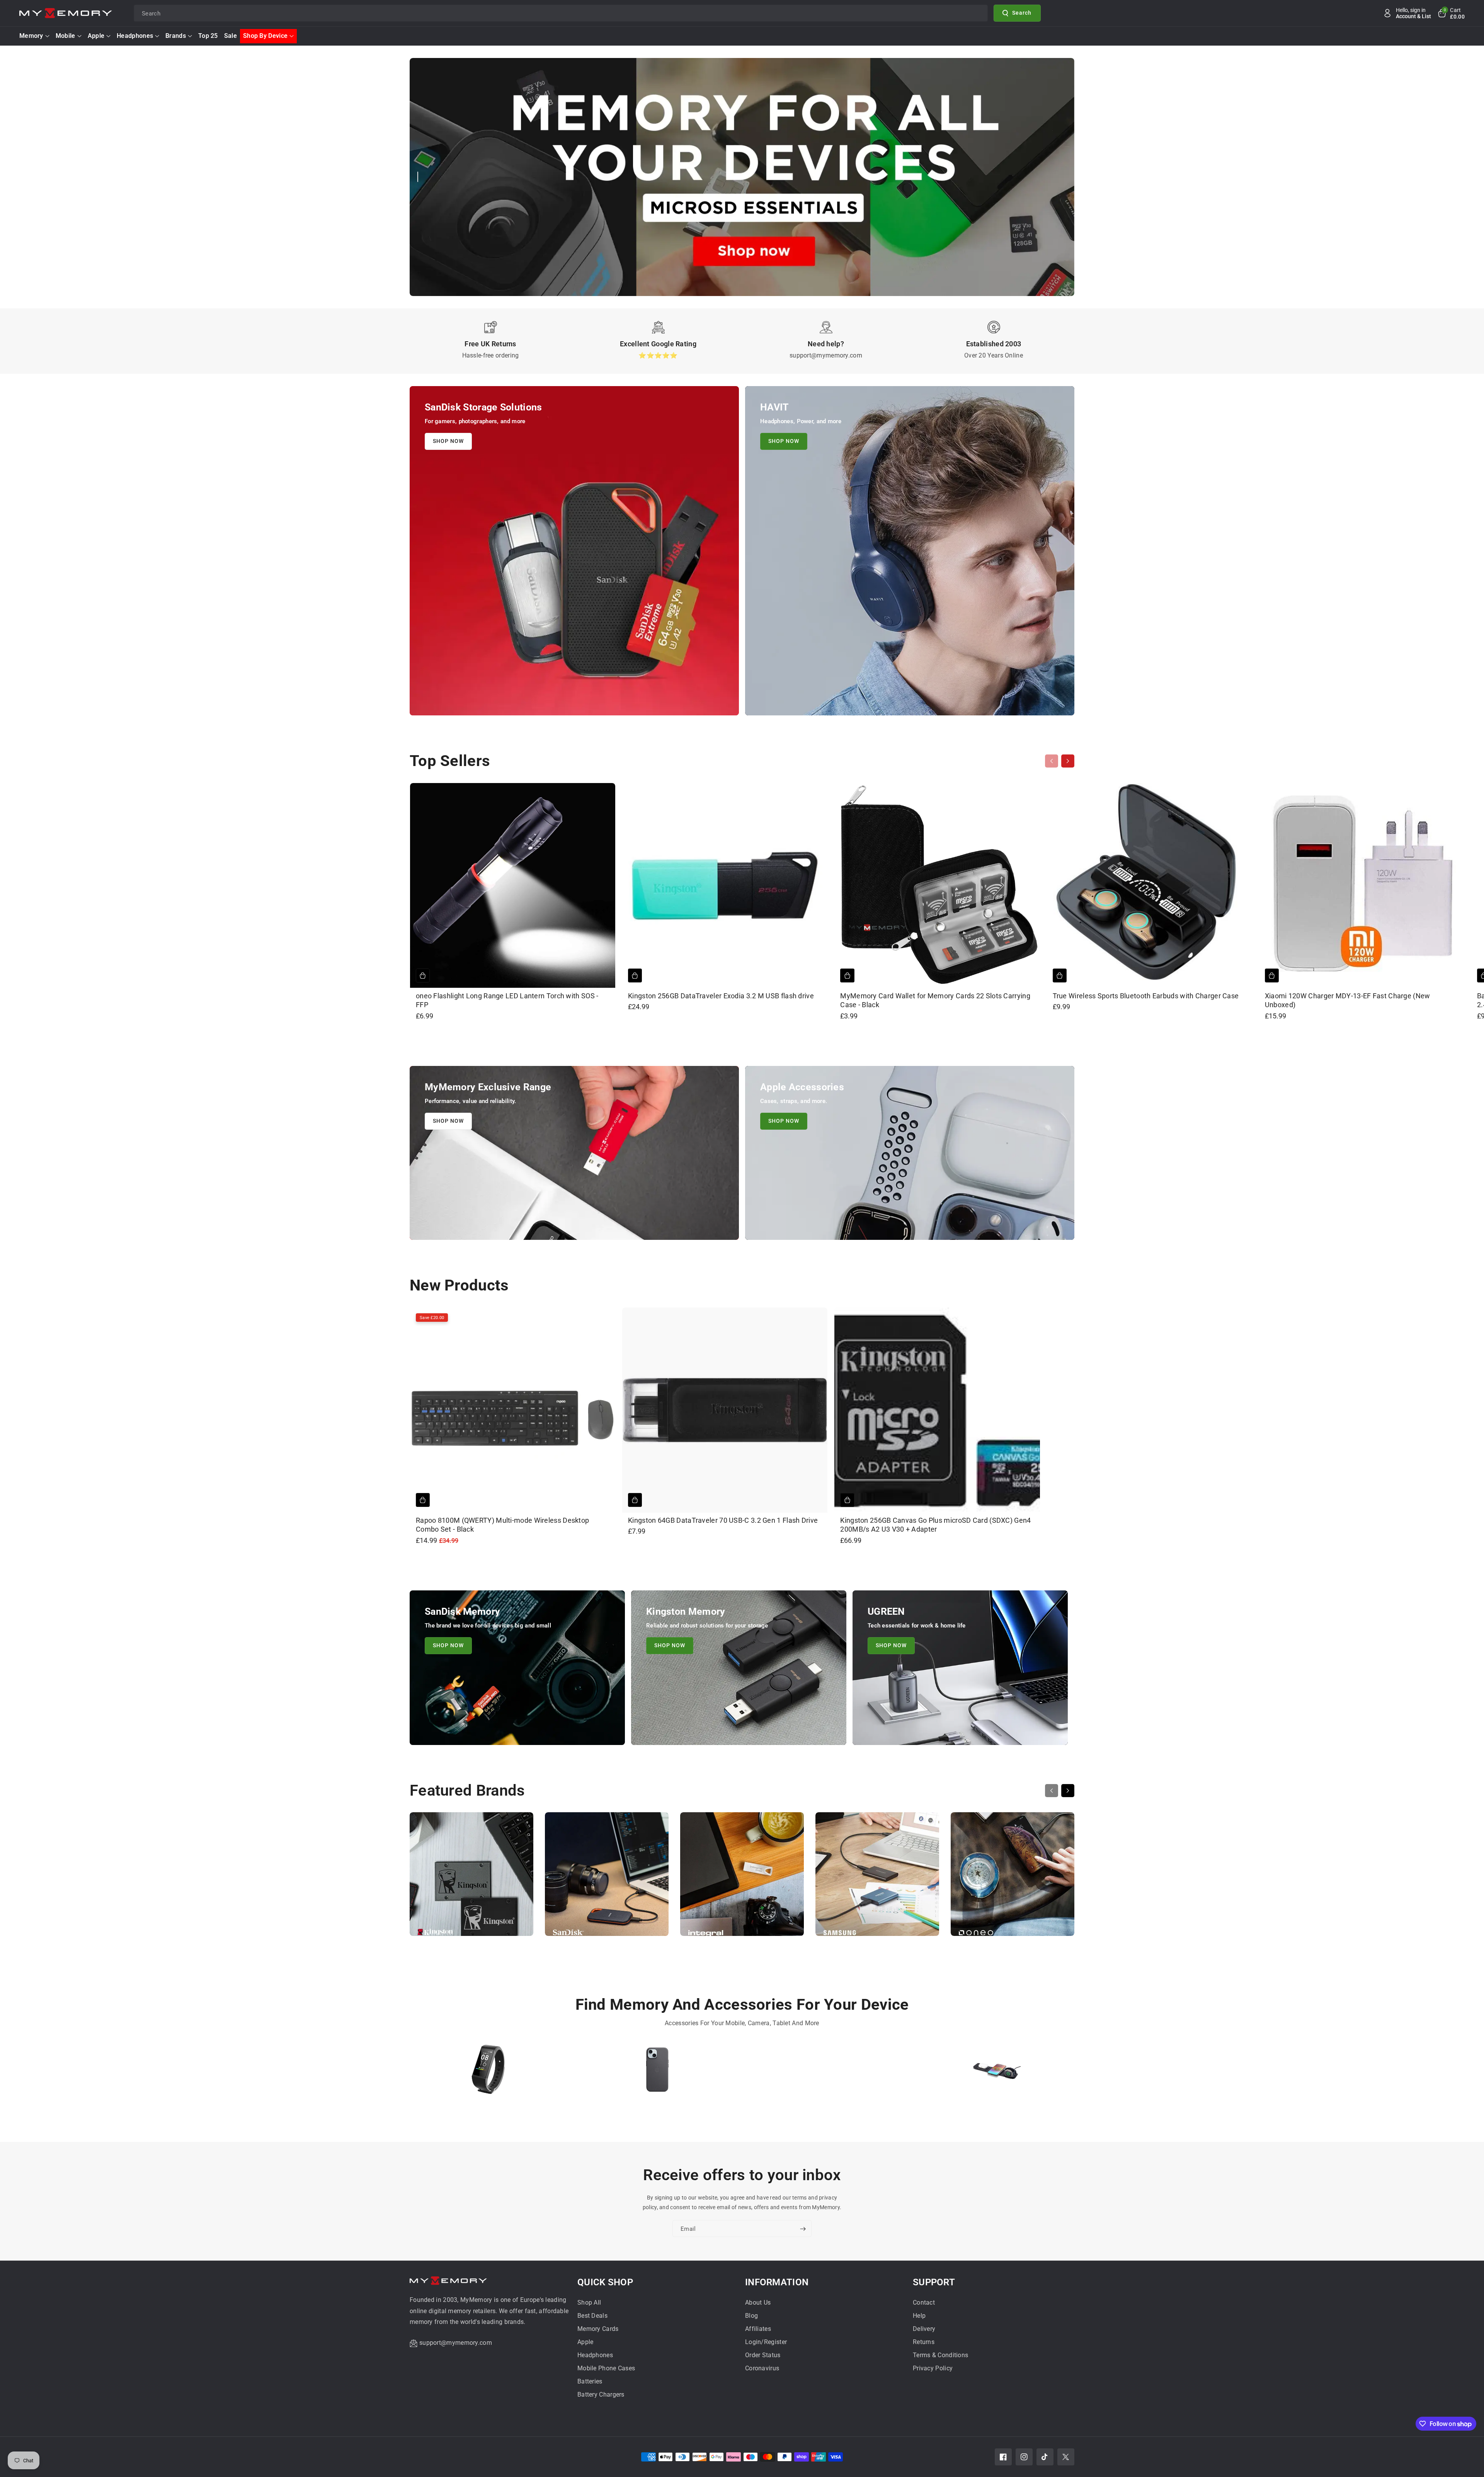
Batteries (590, 2381)
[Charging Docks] (996, 2073)
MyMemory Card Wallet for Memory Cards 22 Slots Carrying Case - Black (935, 1000)
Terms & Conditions (940, 2355)
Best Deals (592, 2316)
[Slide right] (1068, 761)
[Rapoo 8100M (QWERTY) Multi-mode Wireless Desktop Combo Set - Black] (513, 1410)
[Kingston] (471, 1878)
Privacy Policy (933, 2368)
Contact (924, 2303)
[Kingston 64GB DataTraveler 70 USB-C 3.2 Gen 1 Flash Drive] (725, 1410)
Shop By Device (265, 36)
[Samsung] (877, 1878)
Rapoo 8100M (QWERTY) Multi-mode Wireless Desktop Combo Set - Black (502, 1525)
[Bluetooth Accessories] (488, 2073)
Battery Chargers (601, 2394)
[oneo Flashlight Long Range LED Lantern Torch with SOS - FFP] (513, 886)
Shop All (589, 2303)
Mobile (66, 36)
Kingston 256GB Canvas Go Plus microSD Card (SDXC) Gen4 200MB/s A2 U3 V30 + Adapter (935, 1525)
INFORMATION (777, 2282)
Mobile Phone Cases (606, 2368)
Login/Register (766, 2342)
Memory (31, 36)
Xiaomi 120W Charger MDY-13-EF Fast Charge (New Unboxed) (1348, 1000)
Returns (924, 2342)
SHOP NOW (448, 441)
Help (919, 2316)
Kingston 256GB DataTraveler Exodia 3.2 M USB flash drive (721, 996)
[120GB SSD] (827, 2073)
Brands (176, 36)
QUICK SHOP (605, 2282)
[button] (1451, 13)
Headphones (135, 36)
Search (1022, 13)
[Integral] (742, 1878)
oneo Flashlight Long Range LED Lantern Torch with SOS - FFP (507, 1000)
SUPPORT (934, 2282)
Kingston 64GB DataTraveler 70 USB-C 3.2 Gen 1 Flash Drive (723, 1520)
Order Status (763, 2355)
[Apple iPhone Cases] (658, 2073)
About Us (758, 2303)
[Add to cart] (423, 975)
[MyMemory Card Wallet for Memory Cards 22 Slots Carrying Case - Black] (937, 886)
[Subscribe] (803, 2229)
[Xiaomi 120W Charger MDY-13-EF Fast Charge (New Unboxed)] (1362, 886)
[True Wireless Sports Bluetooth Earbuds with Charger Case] (1150, 886)
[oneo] (1013, 1878)
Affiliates (758, 2329)
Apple (96, 36)
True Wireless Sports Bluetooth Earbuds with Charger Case (1146, 996)
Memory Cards (598, 2329)
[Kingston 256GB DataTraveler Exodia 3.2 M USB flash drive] (725, 886)
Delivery (924, 2329)
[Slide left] (1052, 761)
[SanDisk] (607, 1878)
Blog (751, 2316)
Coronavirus (762, 2368)
